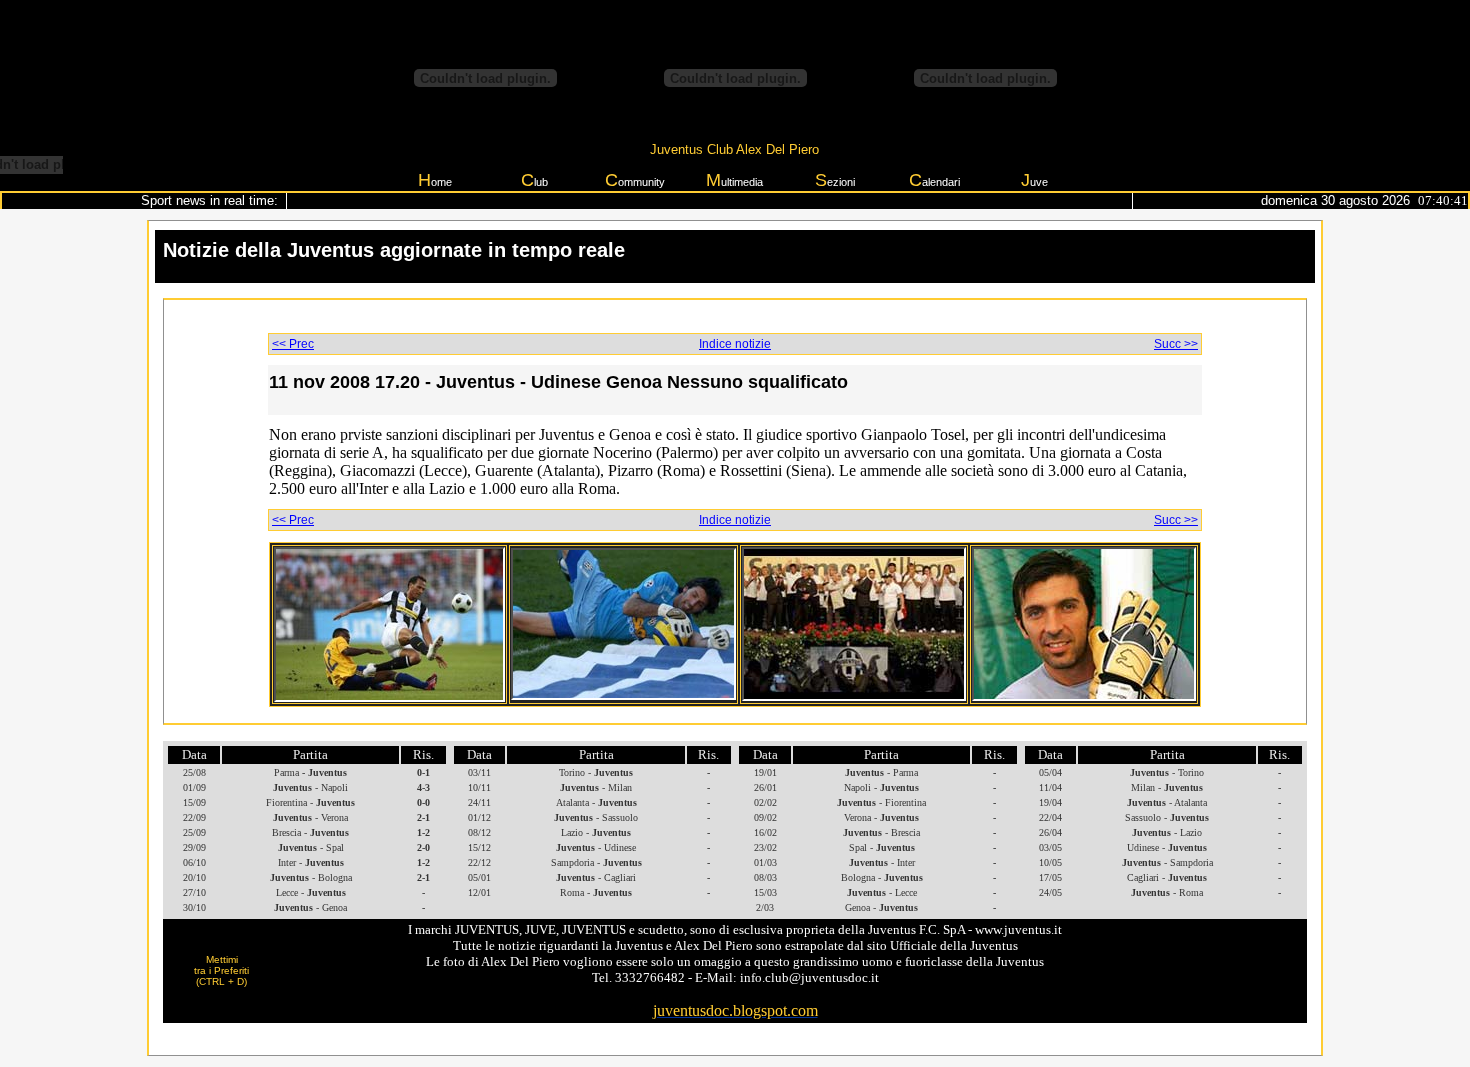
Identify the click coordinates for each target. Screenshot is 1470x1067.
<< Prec (293, 344)
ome (435, 180)
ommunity (635, 180)
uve (1034, 180)
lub (534, 180)
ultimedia (734, 180)
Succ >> (1176, 344)
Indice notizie (735, 344)
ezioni (835, 180)
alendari (934, 180)
